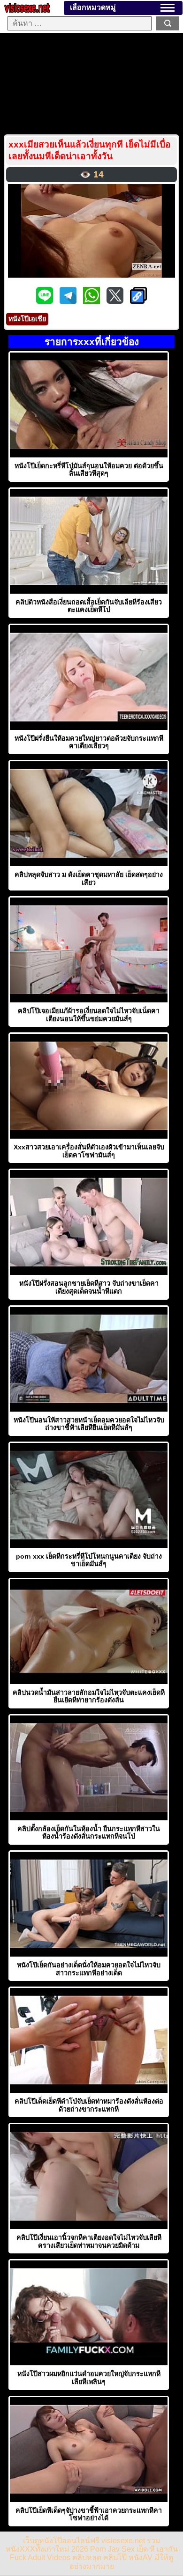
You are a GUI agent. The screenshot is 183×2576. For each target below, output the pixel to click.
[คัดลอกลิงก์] (138, 296)
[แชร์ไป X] (116, 301)
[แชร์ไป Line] (46, 301)
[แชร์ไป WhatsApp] (92, 301)
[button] (168, 8)
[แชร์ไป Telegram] (69, 301)
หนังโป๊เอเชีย (27, 319)
